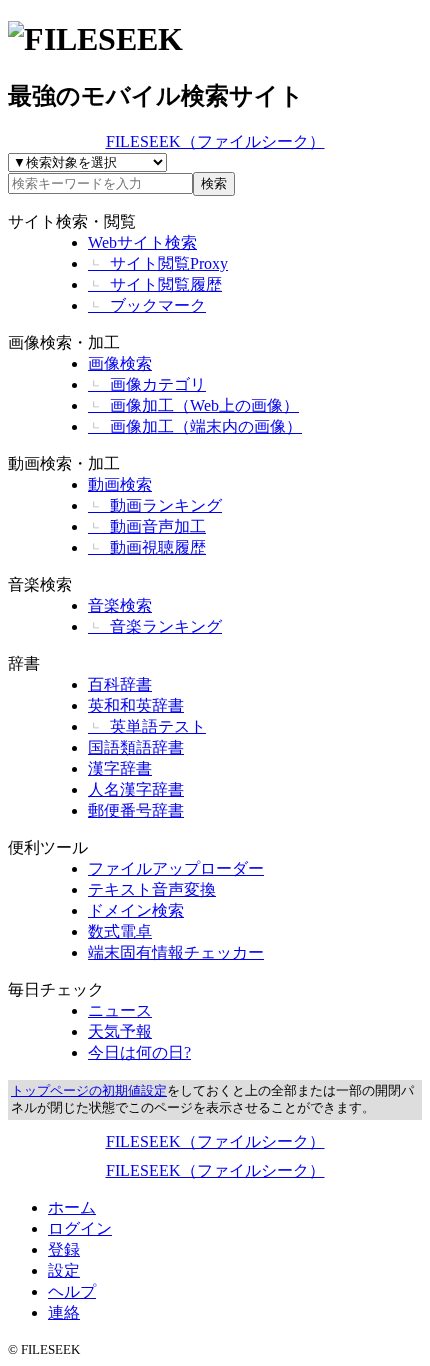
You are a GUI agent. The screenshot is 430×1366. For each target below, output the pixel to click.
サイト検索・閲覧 (72, 221)
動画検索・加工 (64, 463)
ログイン (80, 1228)
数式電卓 (120, 931)
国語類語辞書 (136, 747)
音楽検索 (40, 584)
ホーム (72, 1207)
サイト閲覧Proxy (158, 263)
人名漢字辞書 (136, 789)
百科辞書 (120, 684)
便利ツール (48, 847)
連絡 (64, 1312)
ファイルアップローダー (176, 868)
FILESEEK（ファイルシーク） (215, 141)
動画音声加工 (147, 526)
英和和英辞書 (136, 705)
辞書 (24, 663)
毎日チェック (56, 989)
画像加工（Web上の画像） (193, 405)
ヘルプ (72, 1291)
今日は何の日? (139, 1052)
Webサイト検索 (142, 242)
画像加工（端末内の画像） (195, 426)
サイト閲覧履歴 (155, 284)
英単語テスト (147, 726)
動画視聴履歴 (147, 547)
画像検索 (120, 363)
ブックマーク (147, 305)
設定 (64, 1270)
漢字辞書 (120, 768)
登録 (64, 1249)
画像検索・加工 (64, 342)
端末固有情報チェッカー (176, 952)
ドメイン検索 (136, 910)
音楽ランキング (155, 626)
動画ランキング (155, 505)
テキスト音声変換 (152, 889)
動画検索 (120, 484)
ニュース (120, 1010)
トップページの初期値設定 (89, 1091)
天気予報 (120, 1031)
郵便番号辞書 (136, 810)
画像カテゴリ (147, 384)
